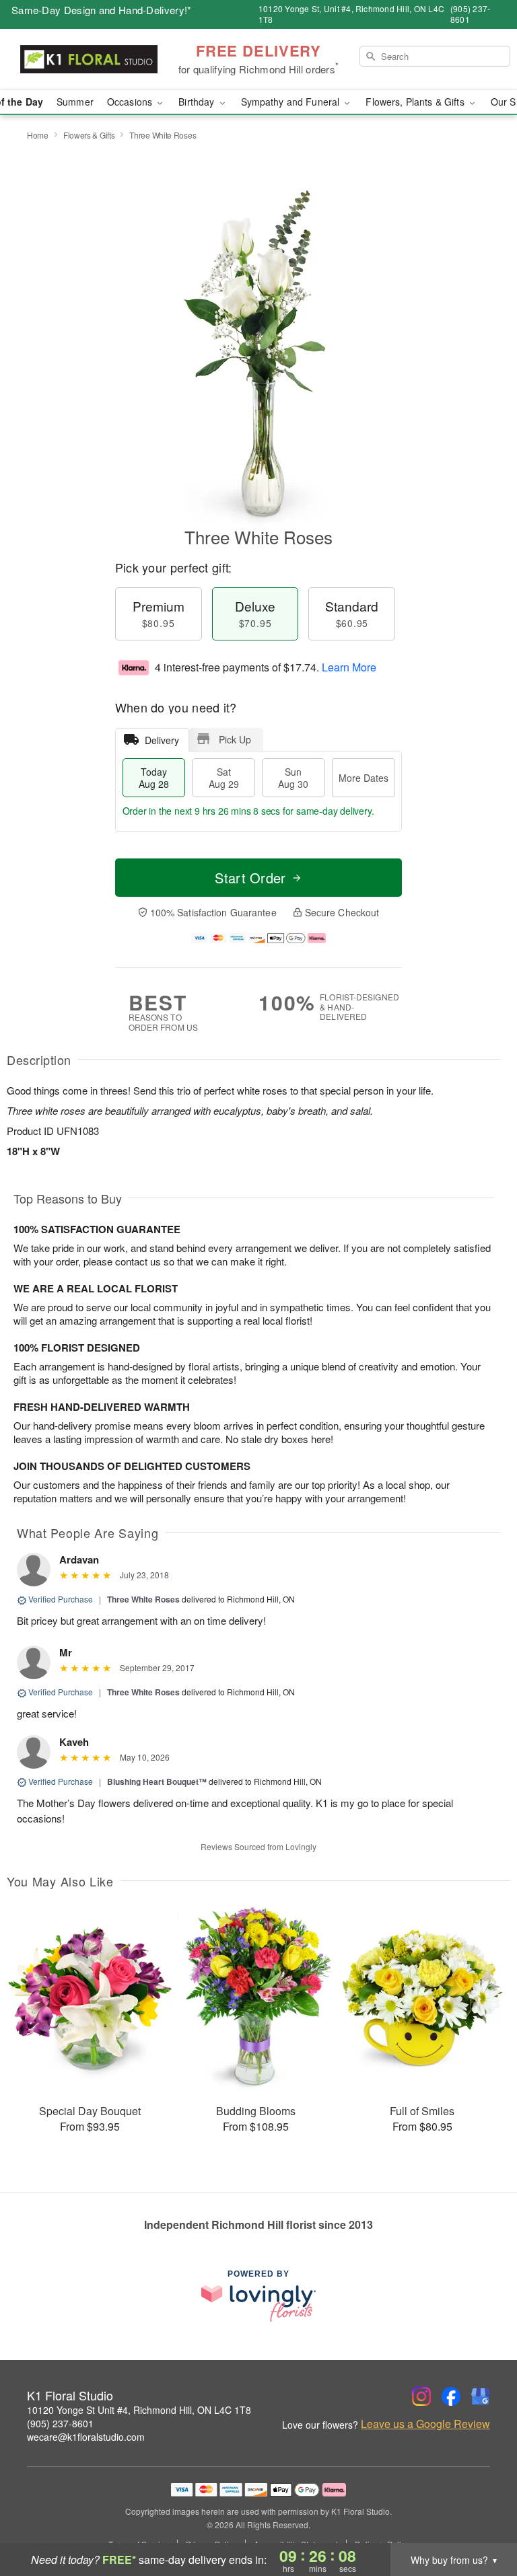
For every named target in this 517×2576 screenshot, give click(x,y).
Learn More (349, 667)
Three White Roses (143, 1599)
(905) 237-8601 (60, 2423)
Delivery (162, 740)
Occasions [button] (131, 102)
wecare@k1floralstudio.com (86, 2437)
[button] (482, 2519)
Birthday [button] (198, 102)
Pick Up (235, 739)
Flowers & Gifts (89, 135)
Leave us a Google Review (425, 2424)
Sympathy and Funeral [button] (292, 102)
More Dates (364, 778)
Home (38, 135)
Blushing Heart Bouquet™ (157, 1781)
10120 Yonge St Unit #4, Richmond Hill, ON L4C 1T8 (139, 2410)
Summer (75, 102)
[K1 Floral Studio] (89, 59)
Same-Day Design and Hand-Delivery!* (102, 10)
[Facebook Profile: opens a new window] (451, 2396)
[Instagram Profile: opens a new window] (421, 2396)
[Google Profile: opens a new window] (481, 2396)
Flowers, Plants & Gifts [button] (416, 102)
